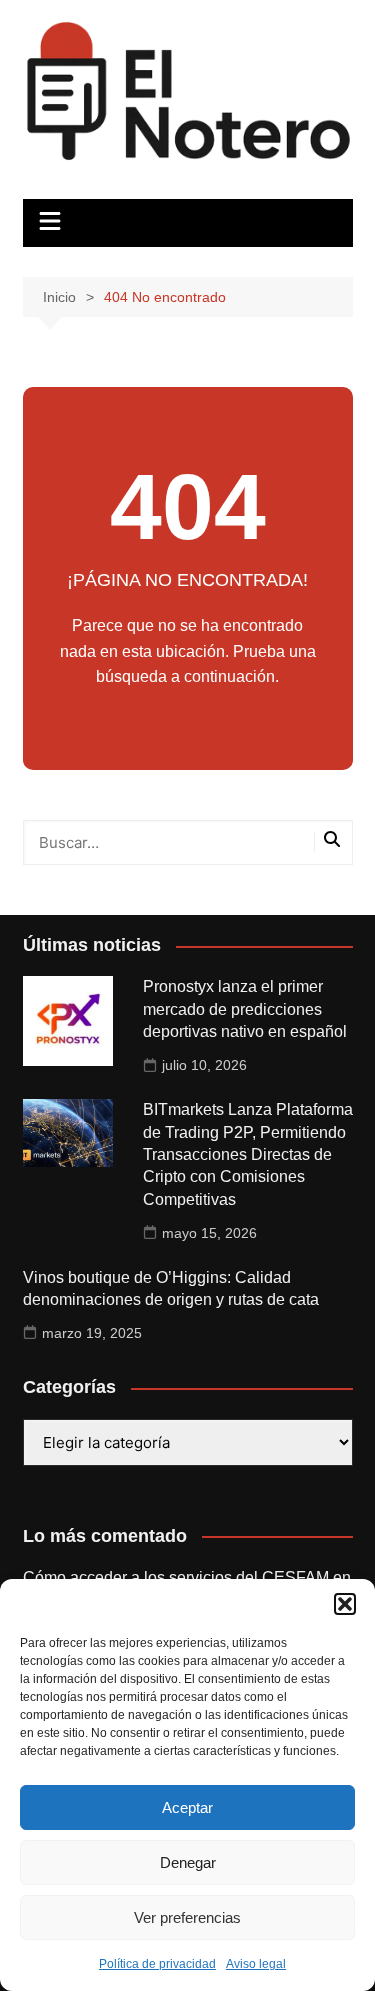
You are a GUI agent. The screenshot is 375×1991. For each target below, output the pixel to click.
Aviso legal (256, 1964)
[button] (345, 1604)
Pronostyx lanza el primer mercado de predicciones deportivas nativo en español (245, 1009)
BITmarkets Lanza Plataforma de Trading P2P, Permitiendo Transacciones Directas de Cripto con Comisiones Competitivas (248, 1154)
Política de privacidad (157, 1964)
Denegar (188, 1862)
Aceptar (187, 1807)
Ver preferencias (187, 1917)
